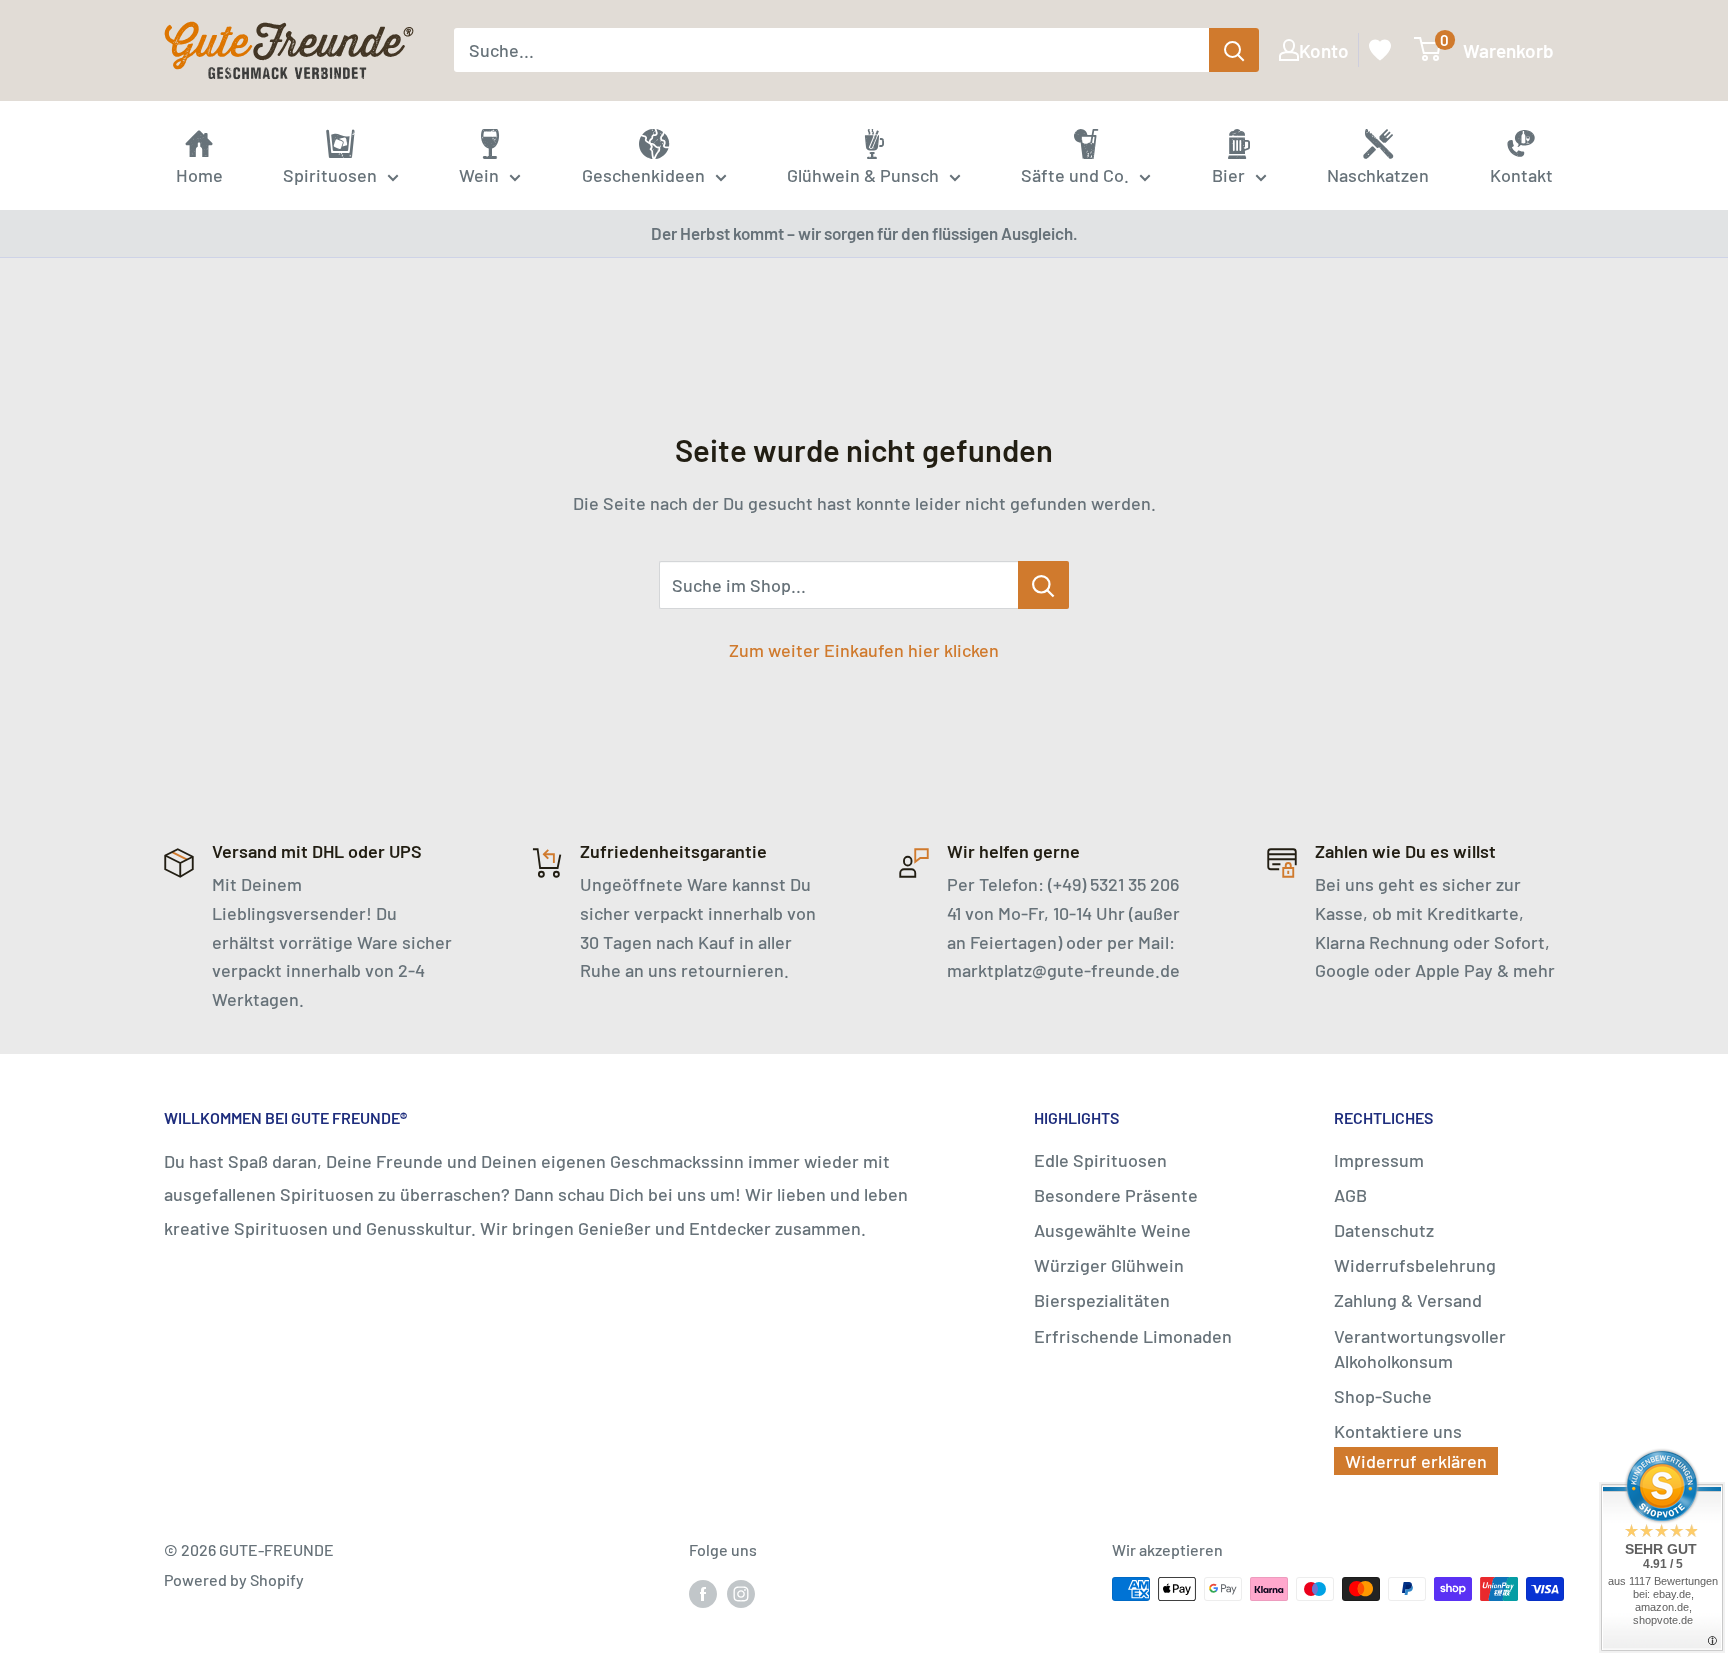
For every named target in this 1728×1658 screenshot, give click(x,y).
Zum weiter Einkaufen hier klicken (864, 650)
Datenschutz (1384, 1230)
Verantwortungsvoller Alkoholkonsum (1420, 1348)
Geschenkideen (643, 175)
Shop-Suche (1383, 1396)
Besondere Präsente (1116, 1195)
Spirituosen (330, 175)
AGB (1350, 1195)
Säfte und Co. (1075, 175)
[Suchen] (1234, 50)
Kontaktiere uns (1398, 1431)
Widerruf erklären (1416, 1461)
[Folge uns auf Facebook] (703, 1592)
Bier (1228, 175)
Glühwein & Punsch (863, 175)
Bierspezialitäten (1102, 1300)
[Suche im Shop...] (1043, 585)
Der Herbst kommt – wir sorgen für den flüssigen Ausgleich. (864, 233)
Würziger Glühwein (1109, 1265)
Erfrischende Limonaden (1133, 1336)
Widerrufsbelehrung (1415, 1265)
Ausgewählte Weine (1112, 1230)
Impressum (1379, 1160)
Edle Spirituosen (1100, 1160)
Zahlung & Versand (1408, 1300)
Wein (479, 175)
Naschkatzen (1378, 175)
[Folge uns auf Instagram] (741, 1592)
